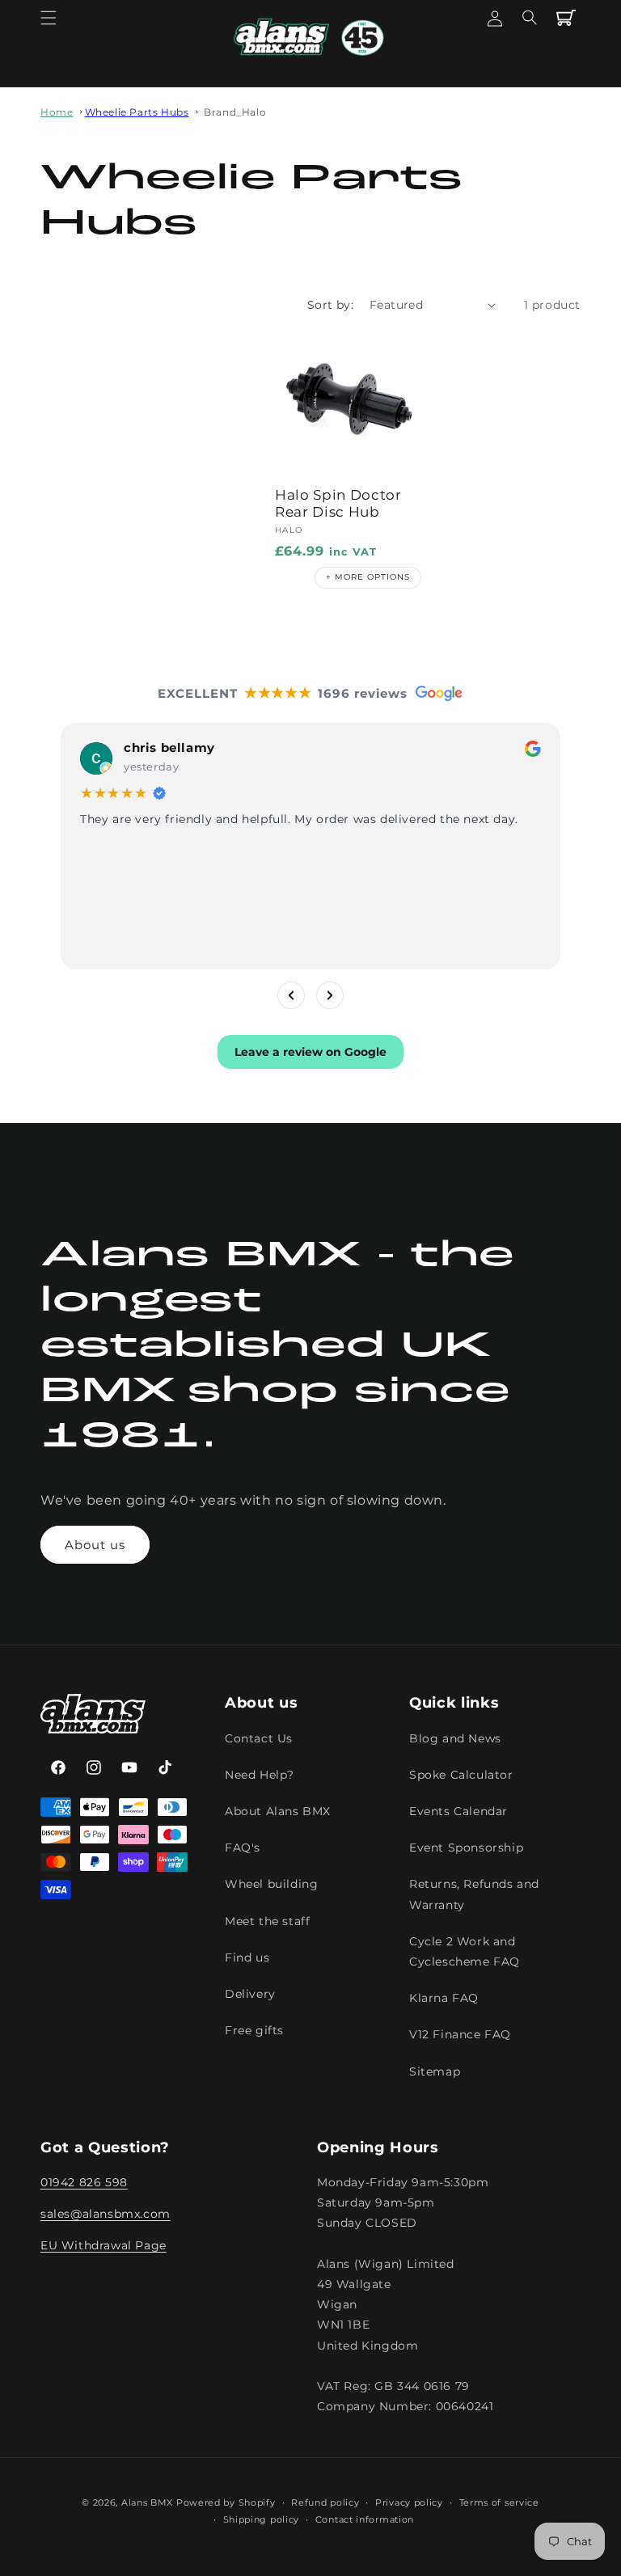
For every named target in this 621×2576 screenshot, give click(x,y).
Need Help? (260, 1775)
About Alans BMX (278, 1811)
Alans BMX (147, 2502)
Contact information (365, 2519)
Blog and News (455, 1738)
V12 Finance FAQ (460, 2034)
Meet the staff (267, 1921)
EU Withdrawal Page (103, 2245)
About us (95, 1545)
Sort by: (330, 305)
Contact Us (259, 1738)
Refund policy (325, 2502)
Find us (247, 1957)
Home (57, 112)
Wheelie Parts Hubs (137, 112)
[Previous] (291, 995)
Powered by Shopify (226, 2502)
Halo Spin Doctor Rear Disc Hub (338, 503)
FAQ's (243, 1848)
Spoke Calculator (461, 1775)
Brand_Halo (235, 112)
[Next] (330, 995)
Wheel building (271, 1884)
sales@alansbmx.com (106, 2214)
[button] (49, 18)
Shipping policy (262, 2519)
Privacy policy (409, 2502)
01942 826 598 (84, 2182)
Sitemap (435, 2071)
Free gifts (254, 2030)
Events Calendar (458, 1811)
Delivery (250, 1994)
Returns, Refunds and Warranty (474, 1894)
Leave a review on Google (310, 1051)
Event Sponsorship (466, 1848)
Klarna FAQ (444, 1998)
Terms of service (499, 2502)
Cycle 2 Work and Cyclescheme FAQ (465, 1951)
